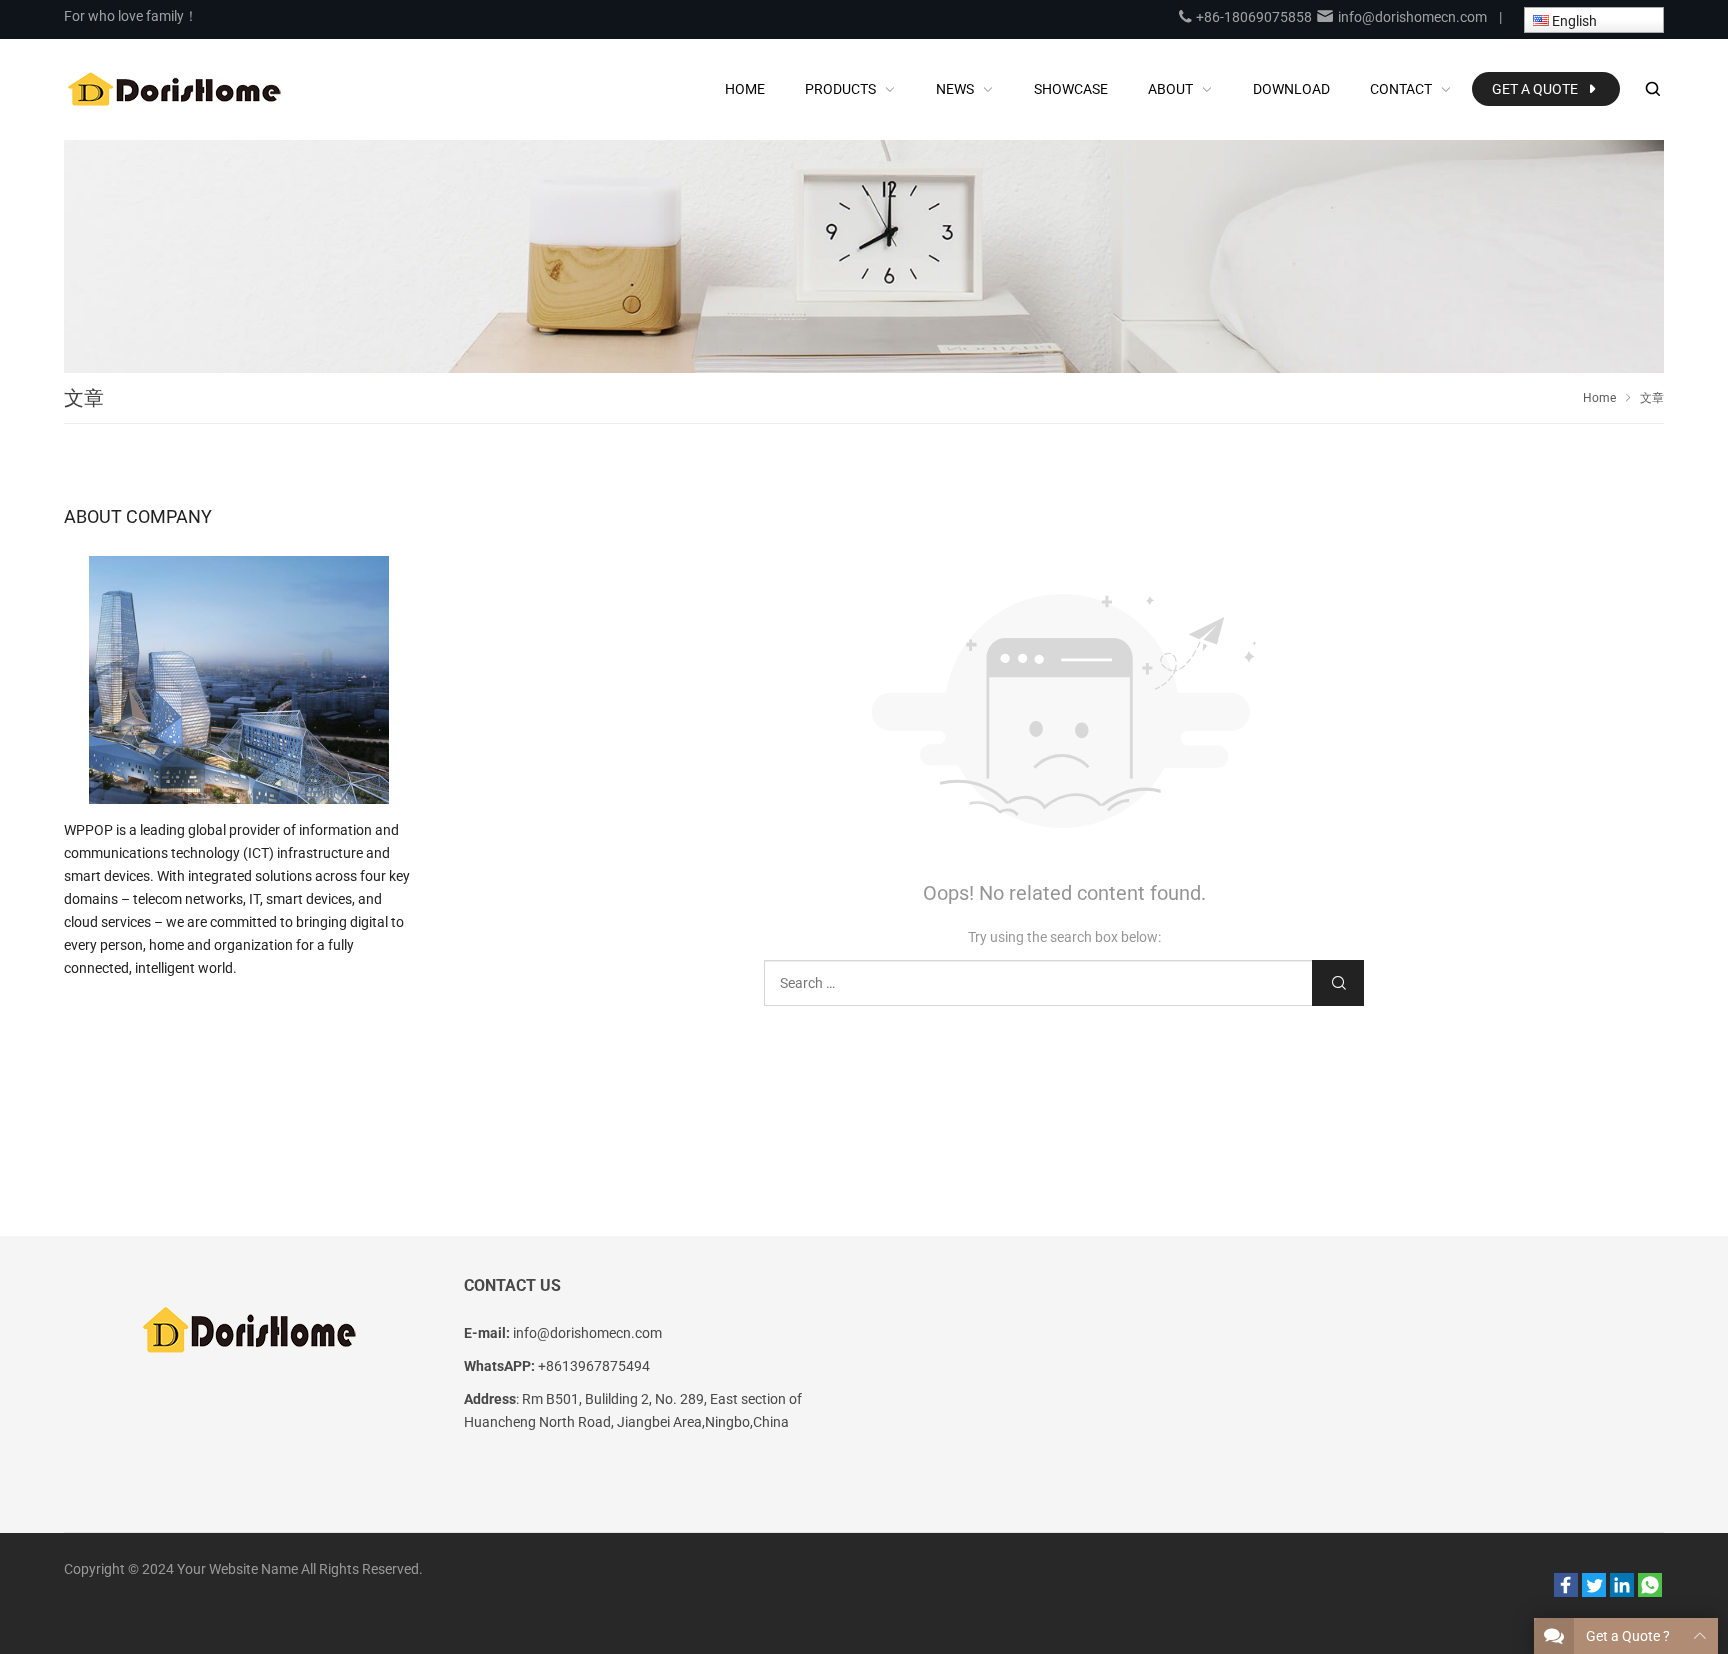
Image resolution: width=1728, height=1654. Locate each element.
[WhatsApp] (1650, 1592)
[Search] (1652, 89)
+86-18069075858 (1252, 17)
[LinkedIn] (1622, 1592)
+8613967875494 (594, 1366)
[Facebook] (1566, 1592)
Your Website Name (237, 1569)
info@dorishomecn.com (1411, 17)
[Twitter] (1594, 1592)
